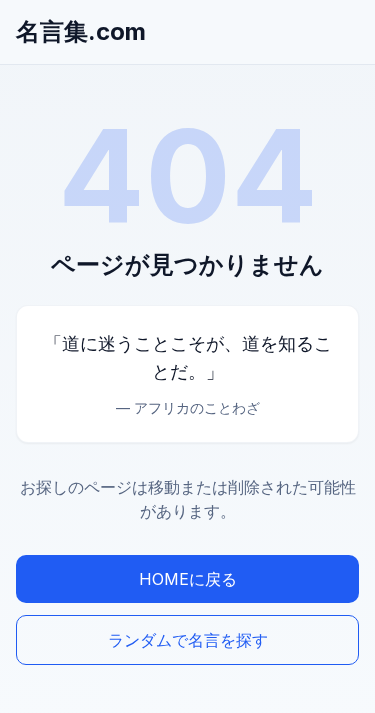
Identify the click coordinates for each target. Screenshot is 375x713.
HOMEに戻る (188, 579)
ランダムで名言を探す (188, 640)
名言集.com (81, 31)
